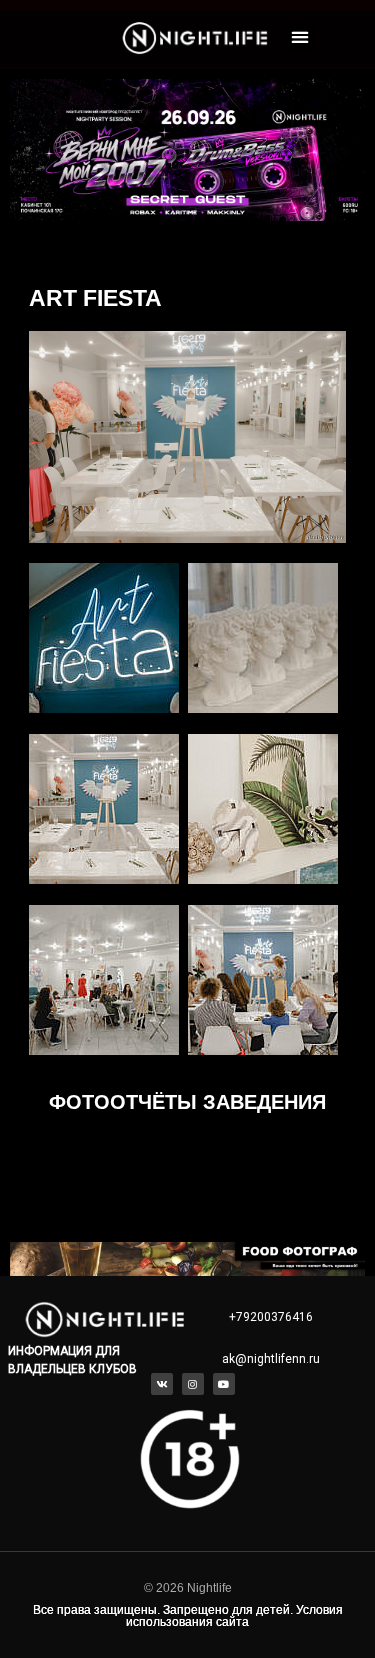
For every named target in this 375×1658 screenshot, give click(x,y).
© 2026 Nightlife (188, 1588)
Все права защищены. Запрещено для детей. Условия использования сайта (188, 1616)
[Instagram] (193, 1384)
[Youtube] (224, 1384)
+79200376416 (271, 1317)
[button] (300, 37)
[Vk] (162, 1384)
